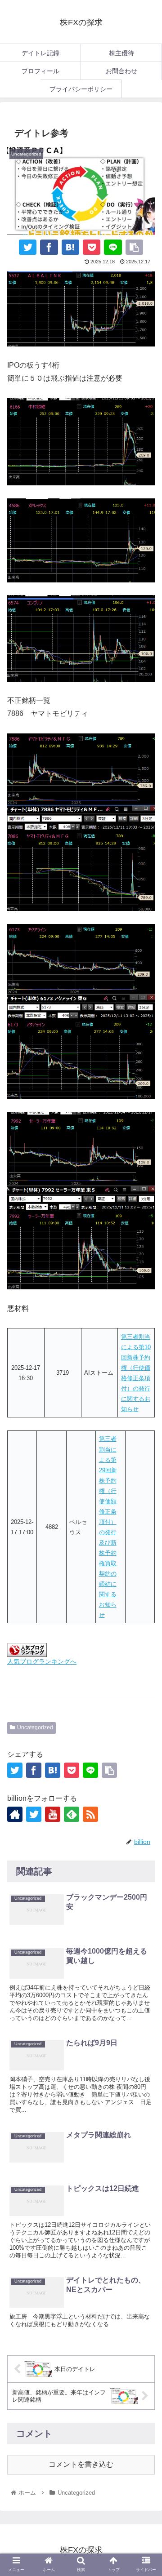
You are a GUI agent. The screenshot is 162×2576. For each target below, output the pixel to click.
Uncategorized (35, 1728)
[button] (145, 1812)
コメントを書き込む (81, 2464)
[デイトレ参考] (70, 247)
